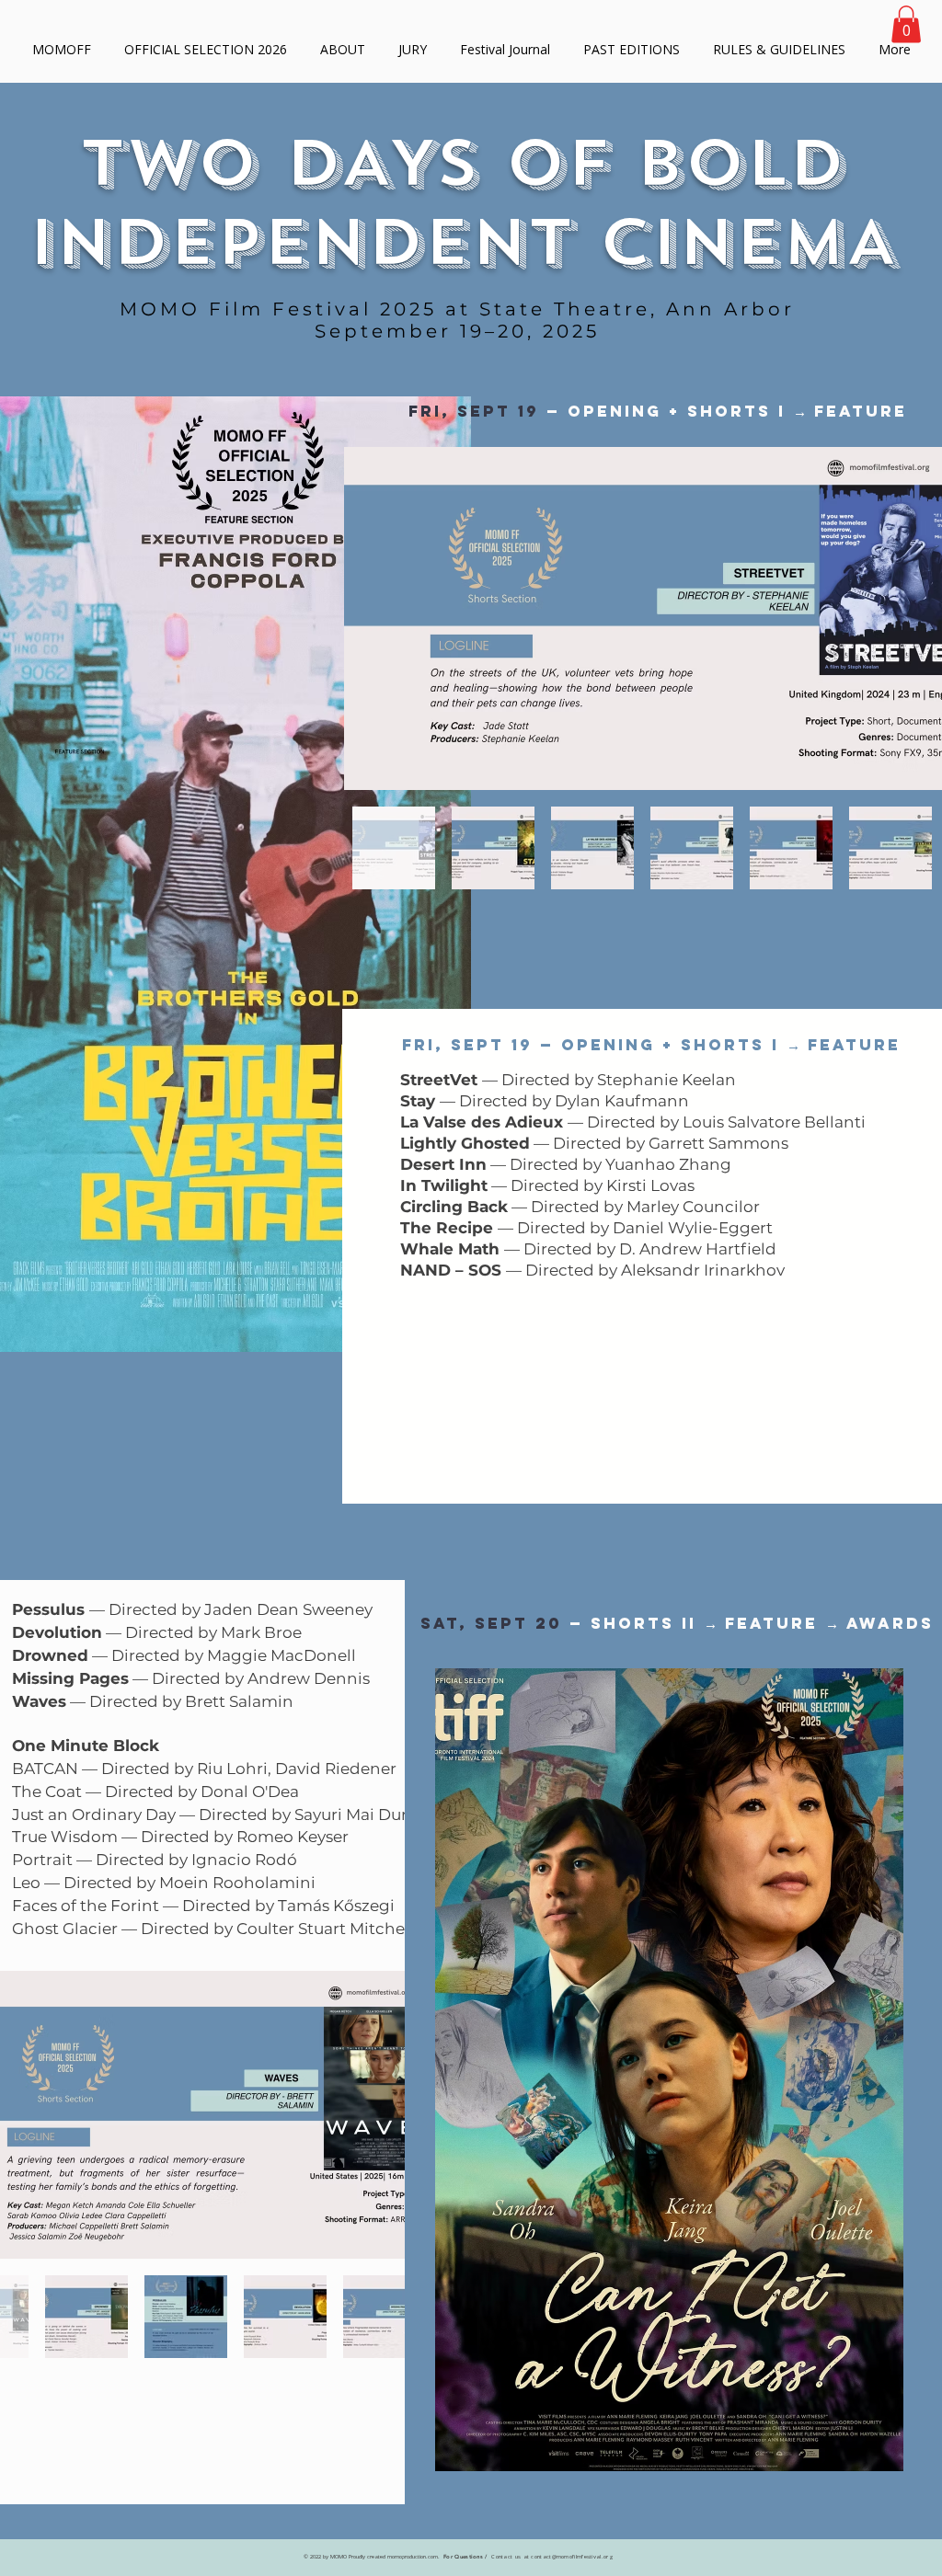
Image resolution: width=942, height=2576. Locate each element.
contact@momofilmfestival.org (572, 2557)
